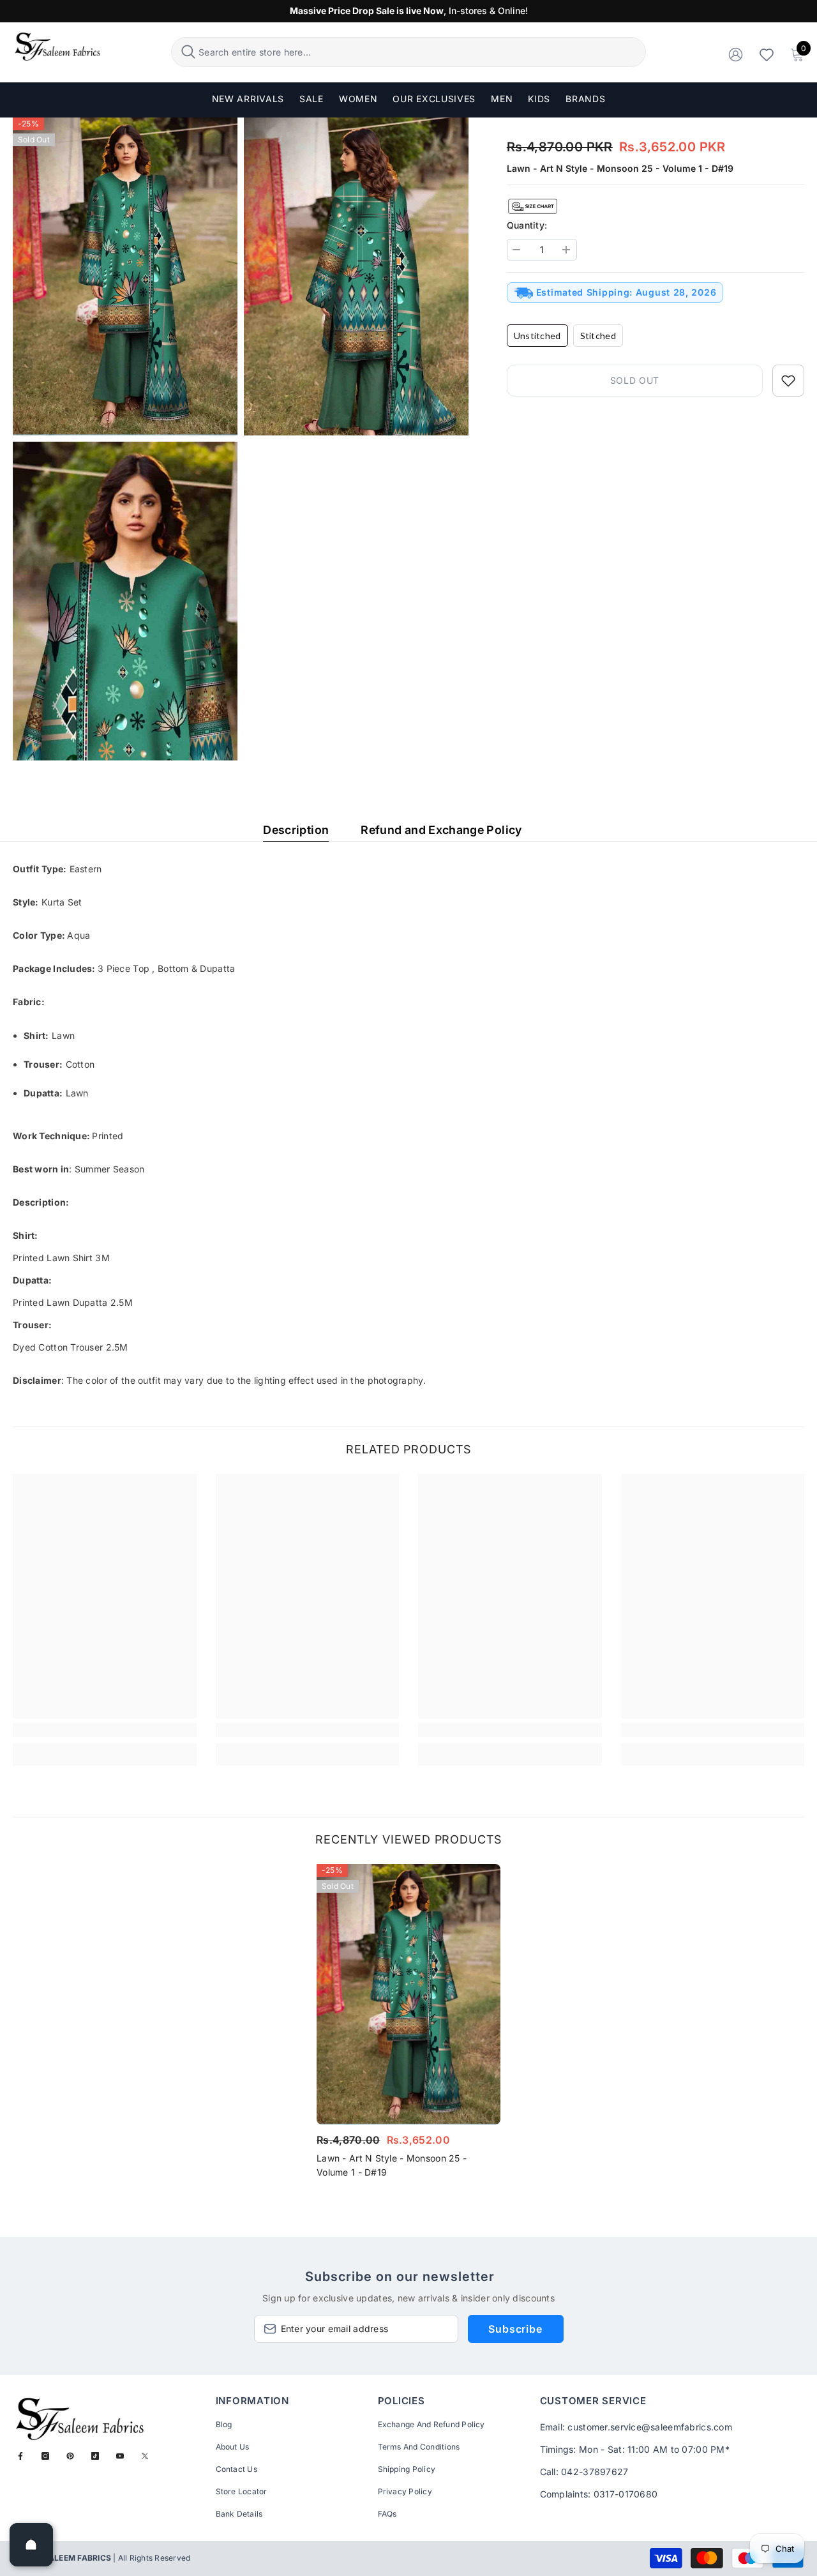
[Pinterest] (70, 2456)
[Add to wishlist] (788, 381)
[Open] (31, 2545)
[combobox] (420, 52)
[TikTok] (95, 2456)
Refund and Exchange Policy (441, 830)
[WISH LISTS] (767, 54)
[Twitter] (145, 2456)
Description (296, 830)
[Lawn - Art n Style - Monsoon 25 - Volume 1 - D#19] (408, 1994)
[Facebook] (20, 2456)
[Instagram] (45, 2456)
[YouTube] (120, 2456)
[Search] (408, 52)
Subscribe (515, 2329)
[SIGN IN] (736, 54)
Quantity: (527, 225)
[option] (408, 2025)
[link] (105, 1730)
